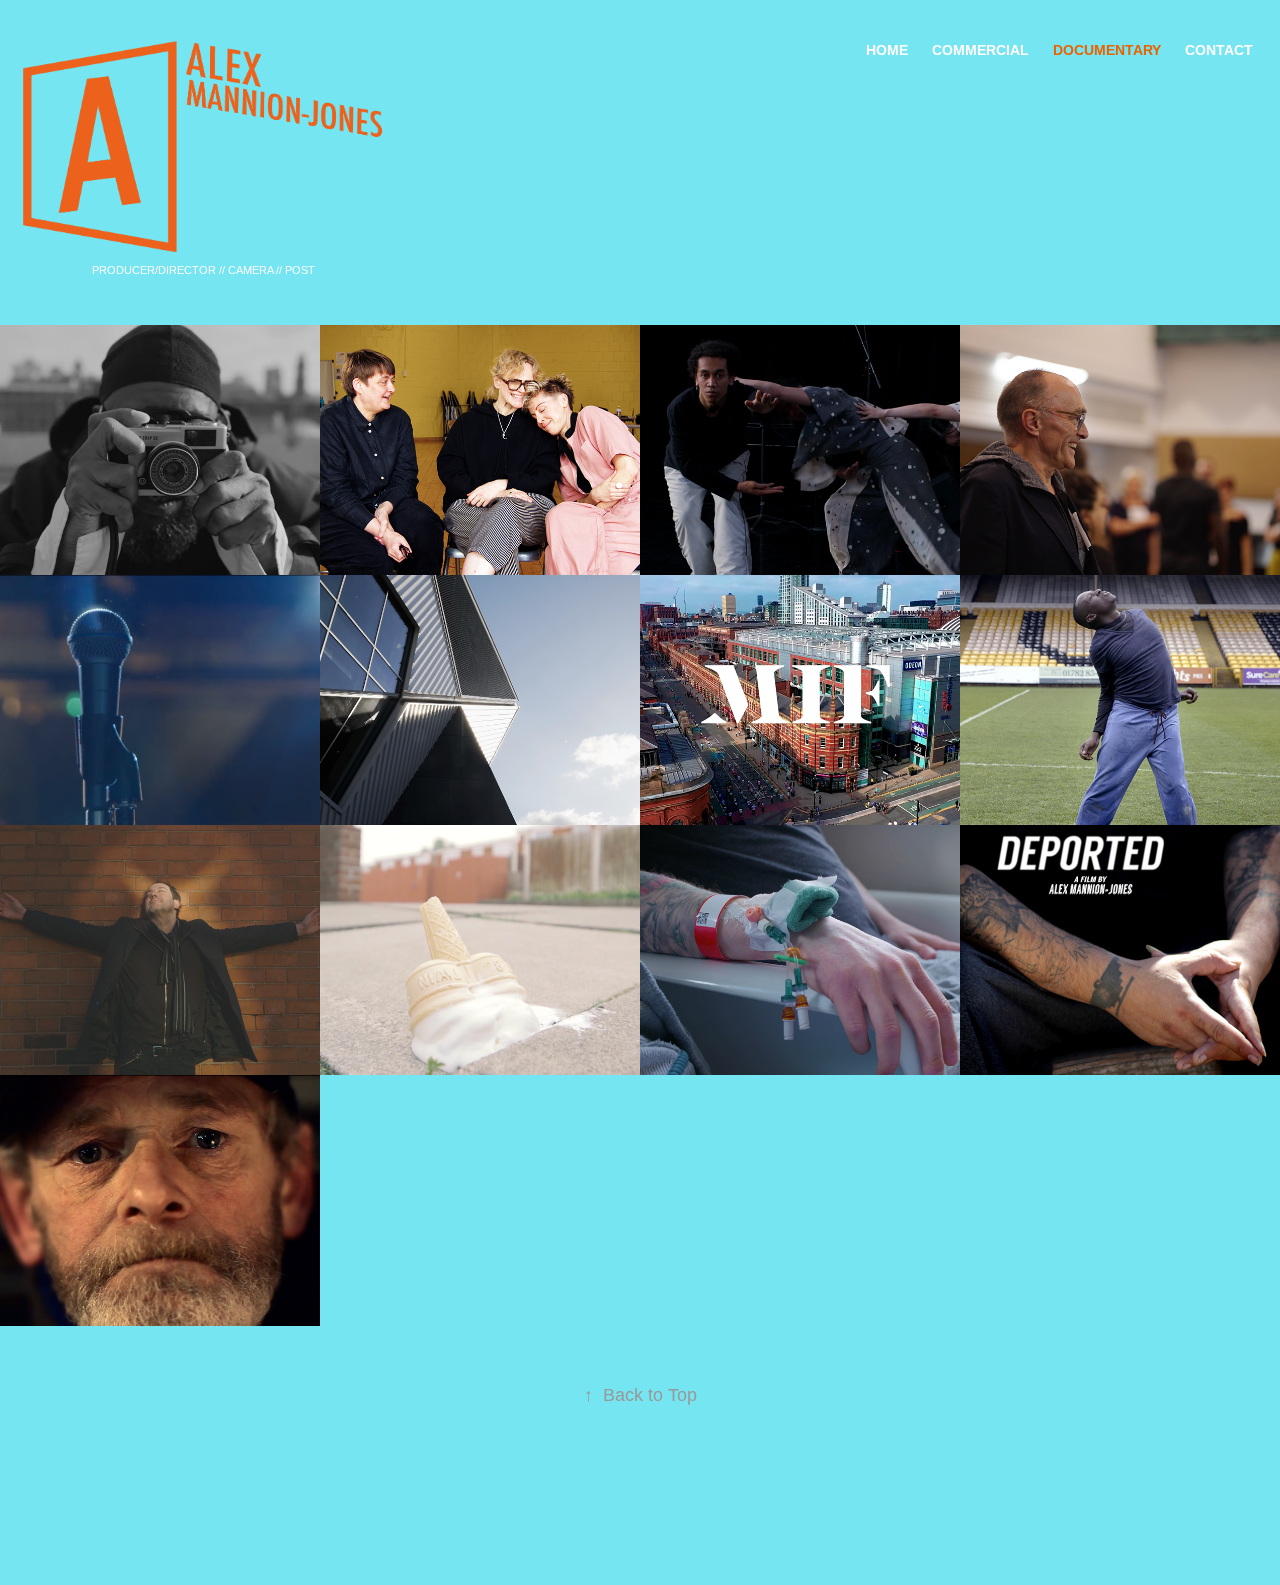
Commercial (980, 50)
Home (887, 50)
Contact (1219, 50)
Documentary (1107, 50)
